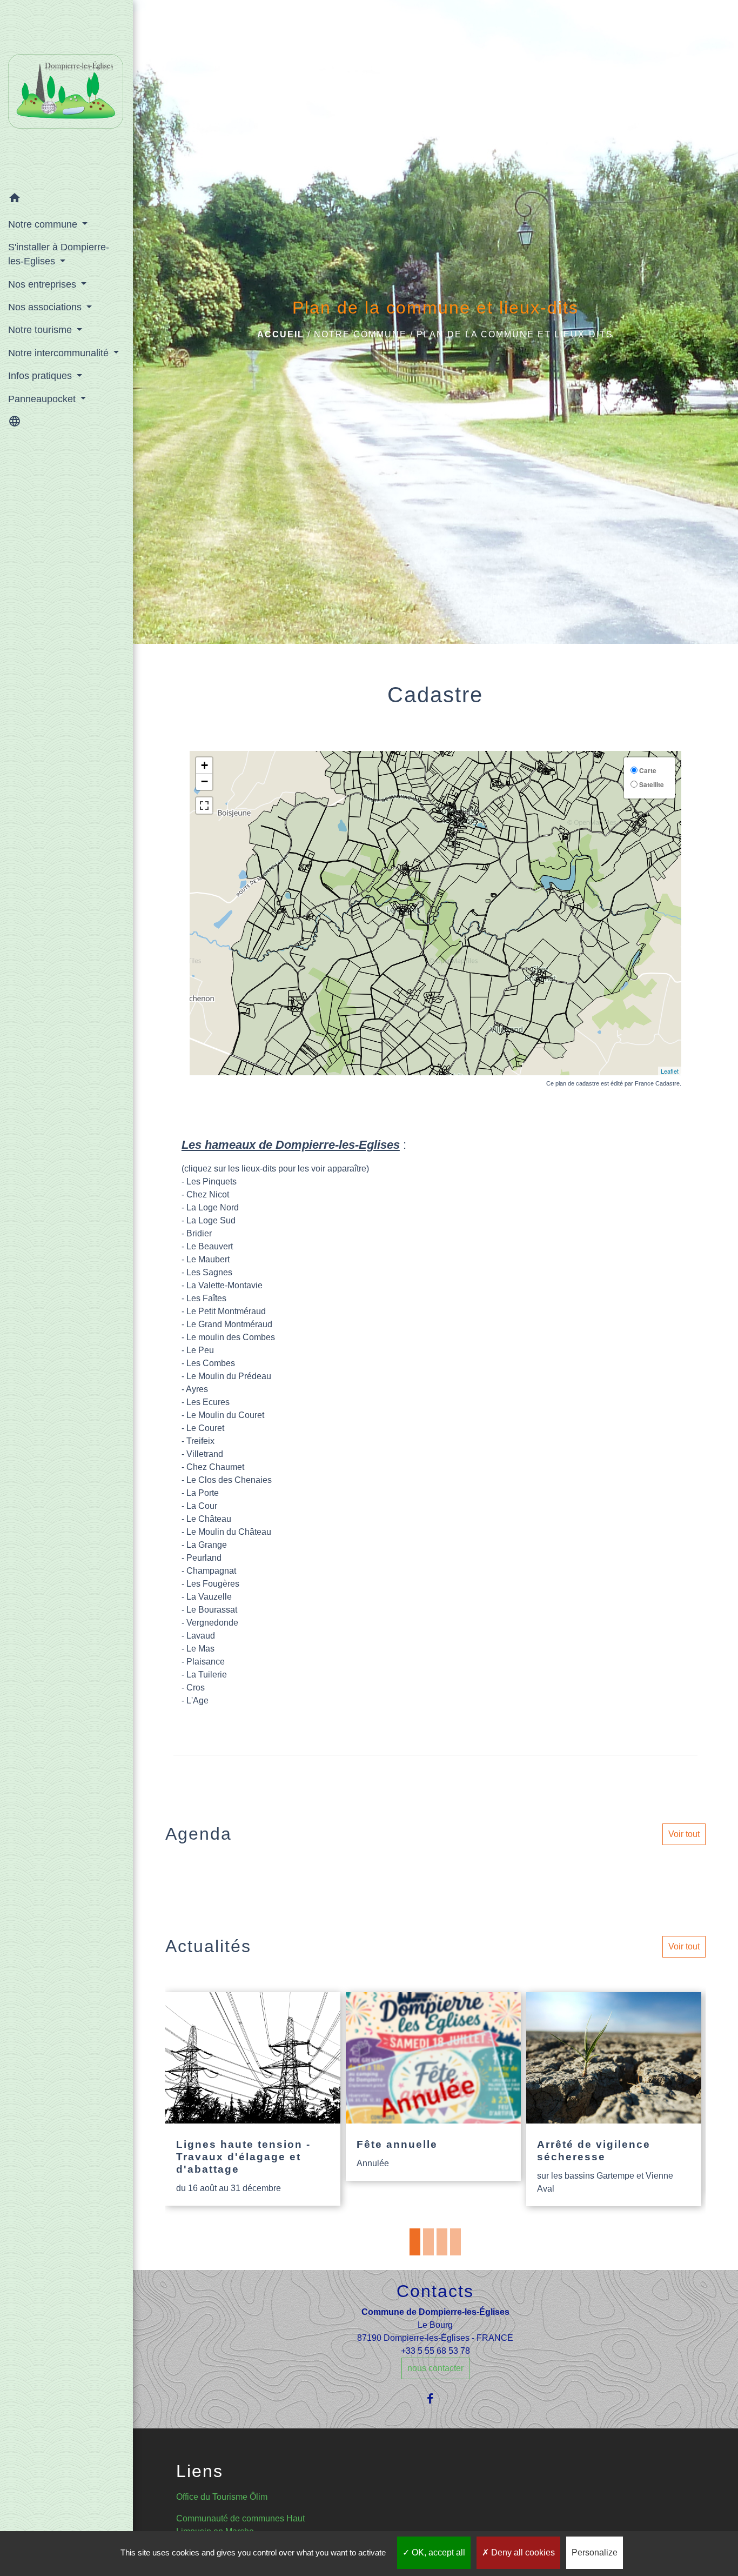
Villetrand (205, 1454)
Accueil (281, 334)
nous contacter (435, 2368)
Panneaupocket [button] (43, 399)
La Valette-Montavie (223, 1285)
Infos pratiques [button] (41, 376)
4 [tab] (455, 2242)
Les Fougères (213, 1584)
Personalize (595, 2552)
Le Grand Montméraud (229, 1324)
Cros (196, 1688)
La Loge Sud (211, 1220)
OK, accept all (437, 2552)
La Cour (202, 1506)
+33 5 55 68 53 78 (435, 2351)
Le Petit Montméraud (226, 1311)
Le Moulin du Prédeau (228, 1376)
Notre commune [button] (44, 224)
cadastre (588, 1083)
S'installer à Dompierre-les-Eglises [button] (59, 254)
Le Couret (205, 1428)
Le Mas (200, 1649)
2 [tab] (428, 2242)
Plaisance (204, 1662)
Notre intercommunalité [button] (60, 353)
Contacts (435, 2291)
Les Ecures (208, 1402)
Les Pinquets (212, 1182)
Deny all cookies (522, 2552)
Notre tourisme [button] (41, 330)
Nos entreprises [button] (43, 284)
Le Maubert (208, 1259)
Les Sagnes (209, 1272)
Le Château (209, 1519)
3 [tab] (442, 2242)
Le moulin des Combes (231, 1337)
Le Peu (200, 1350)
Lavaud (201, 1636)
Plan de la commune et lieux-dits (515, 334)
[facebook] (435, 2398)
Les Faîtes (206, 1298)
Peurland (204, 1558)
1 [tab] (415, 2242)
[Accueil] (66, 94)
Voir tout (684, 1834)
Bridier (199, 1233)
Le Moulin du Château (229, 1532)
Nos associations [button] (46, 307)
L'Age (197, 1700)
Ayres (197, 1389)
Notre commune (360, 334)
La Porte (203, 1493)
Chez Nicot (208, 1194)
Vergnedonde (212, 1623)
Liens (200, 2471)
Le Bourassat (212, 1610)
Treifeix (200, 1441)
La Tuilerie (207, 1675)
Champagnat (211, 1571)
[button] (66, 200)
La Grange (207, 1545)
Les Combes (210, 1363)
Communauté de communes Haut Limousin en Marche (240, 2525)
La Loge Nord (213, 1207)
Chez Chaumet (215, 1467)
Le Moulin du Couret (225, 1415)
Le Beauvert (210, 1246)
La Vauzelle (209, 1597)
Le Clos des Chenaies (229, 1480)
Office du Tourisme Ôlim (222, 2497)
